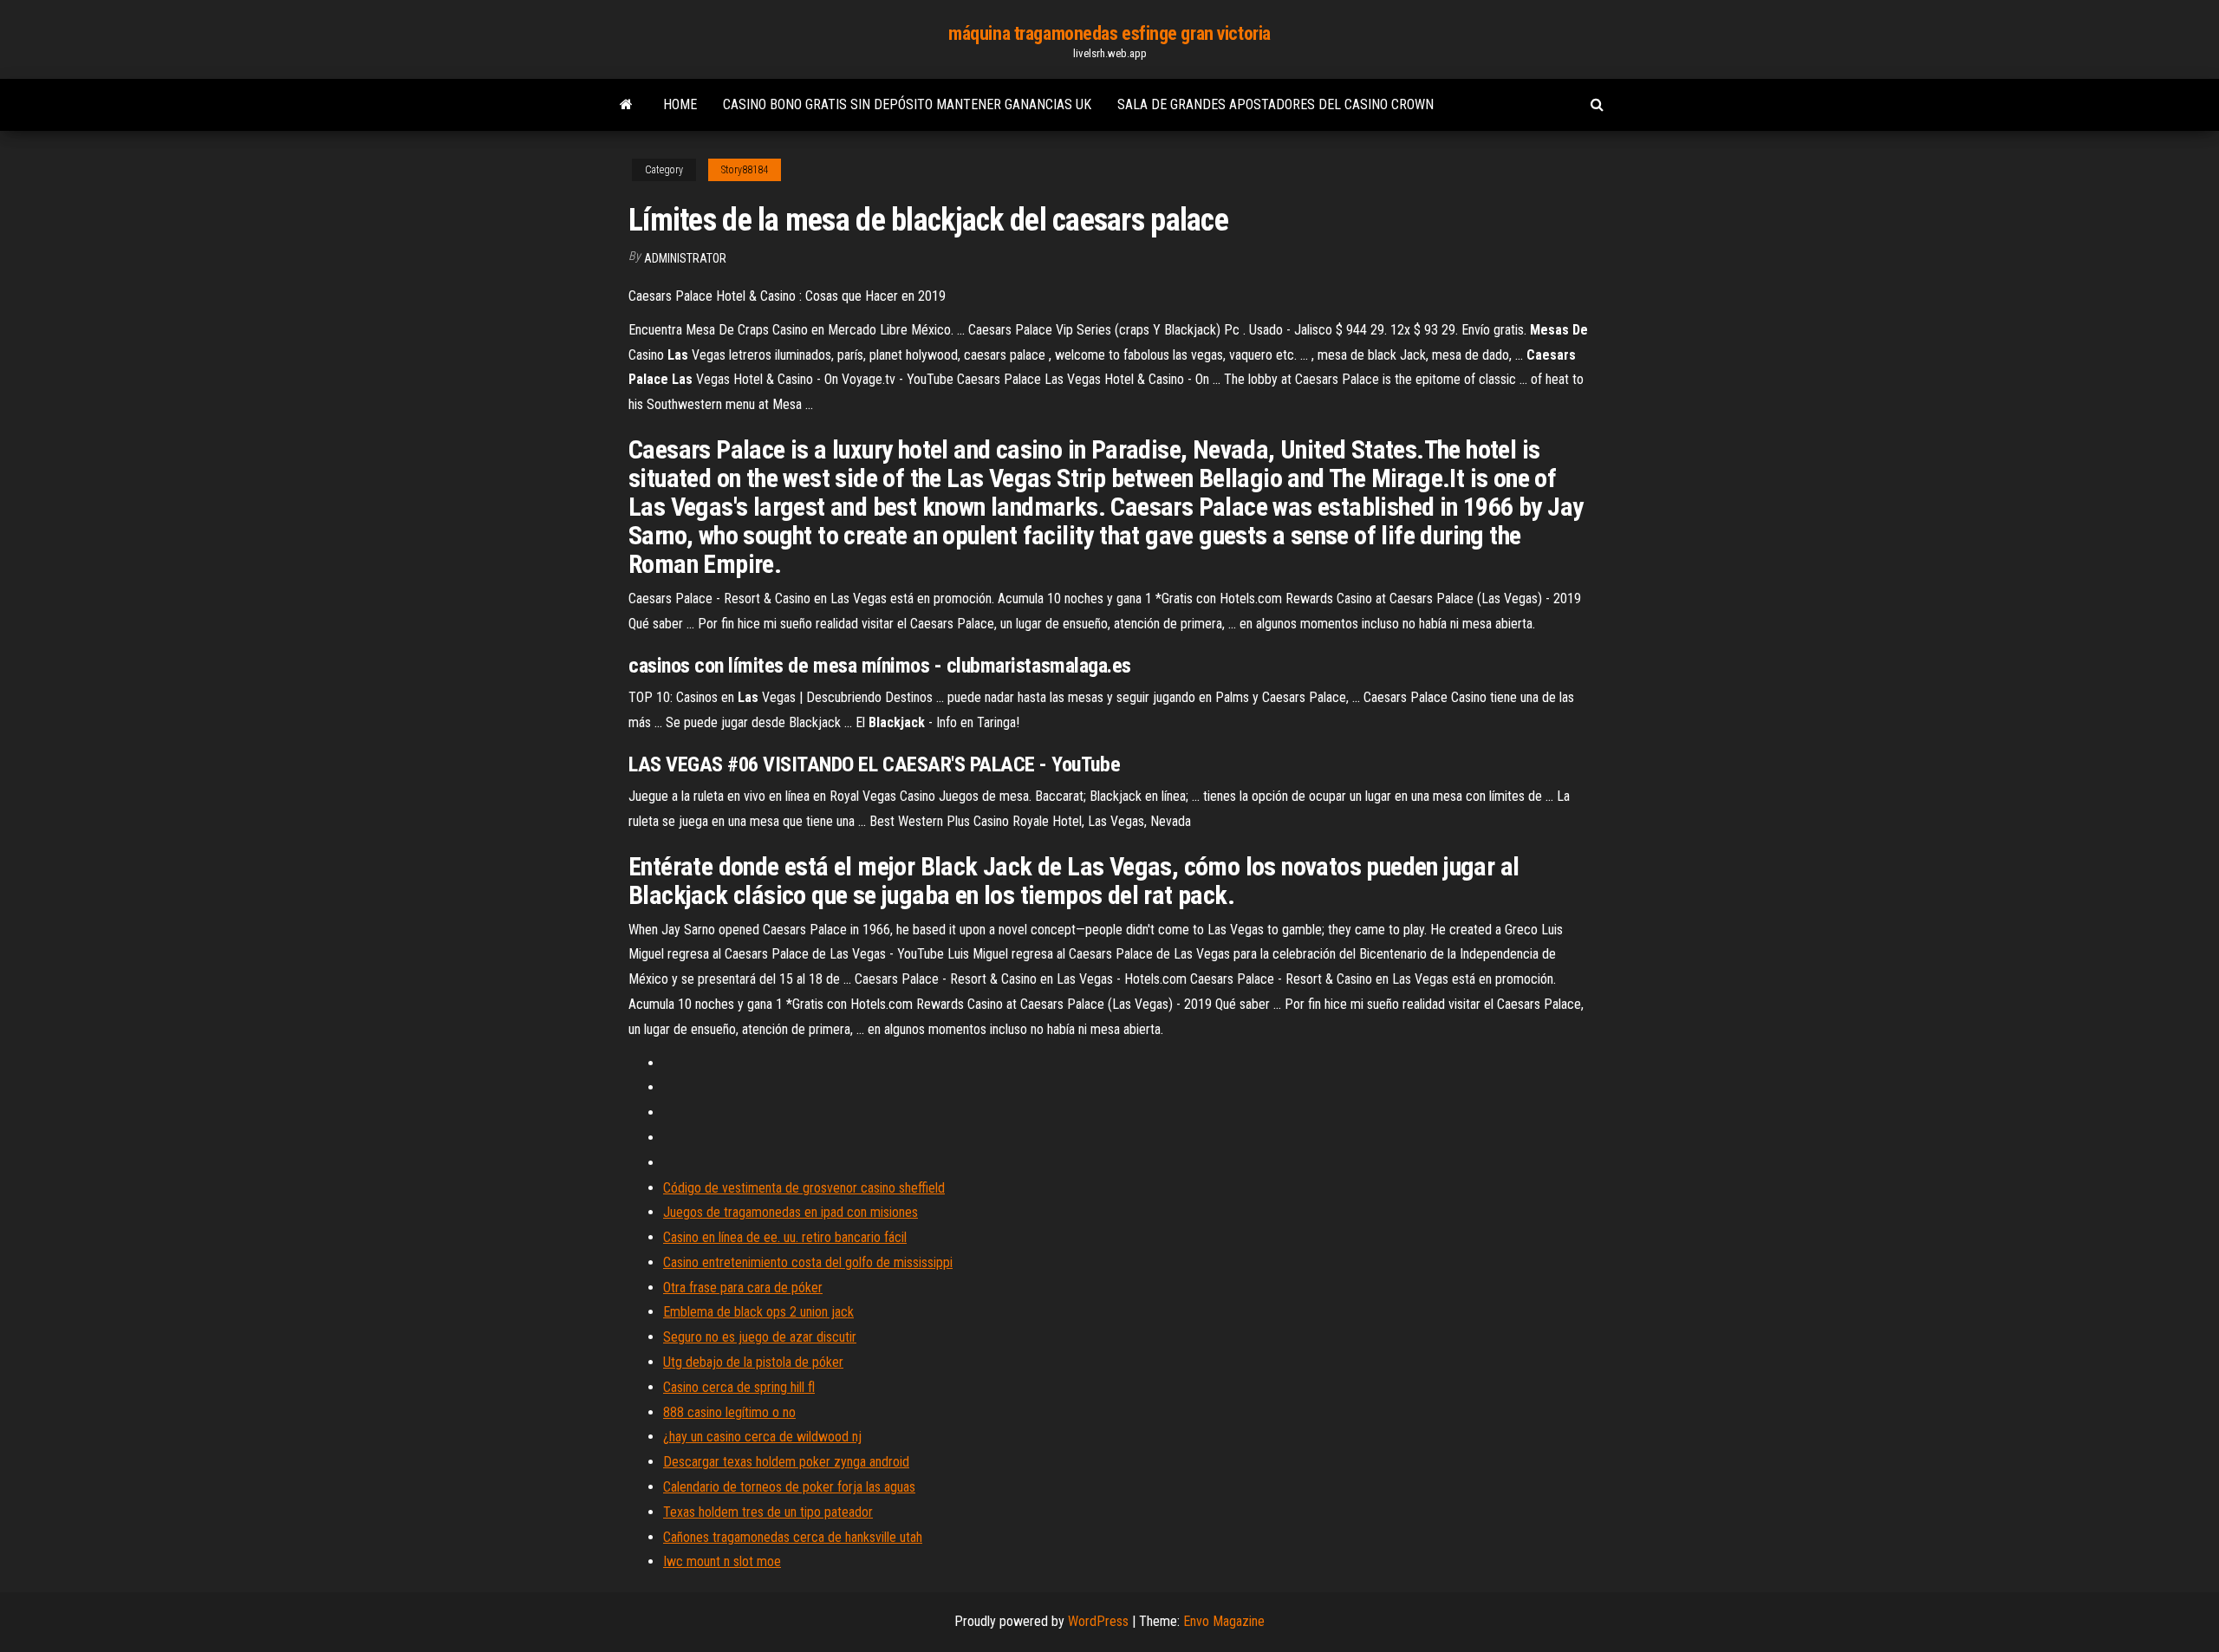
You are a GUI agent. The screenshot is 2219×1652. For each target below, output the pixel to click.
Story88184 (745, 170)
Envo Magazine (1224, 1621)
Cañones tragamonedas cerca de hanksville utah (793, 1537)
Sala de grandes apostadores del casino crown (1275, 104)
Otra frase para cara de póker (743, 1288)
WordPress (1098, 1621)
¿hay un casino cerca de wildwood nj (762, 1437)
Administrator (685, 258)
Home (680, 104)
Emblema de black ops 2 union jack (758, 1312)
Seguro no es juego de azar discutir (760, 1337)
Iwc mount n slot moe (722, 1561)
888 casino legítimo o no (729, 1412)
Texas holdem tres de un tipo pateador (768, 1512)
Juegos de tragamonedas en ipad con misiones (791, 1212)
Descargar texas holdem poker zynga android (786, 1462)
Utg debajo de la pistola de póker (753, 1362)
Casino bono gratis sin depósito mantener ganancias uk (907, 104)
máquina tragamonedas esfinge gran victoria (1109, 33)
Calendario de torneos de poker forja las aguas (789, 1487)
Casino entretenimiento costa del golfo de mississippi (808, 1262)
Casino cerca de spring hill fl (739, 1387)
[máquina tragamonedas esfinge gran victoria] (626, 105)
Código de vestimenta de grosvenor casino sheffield (804, 1188)
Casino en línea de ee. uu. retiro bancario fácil (785, 1237)
